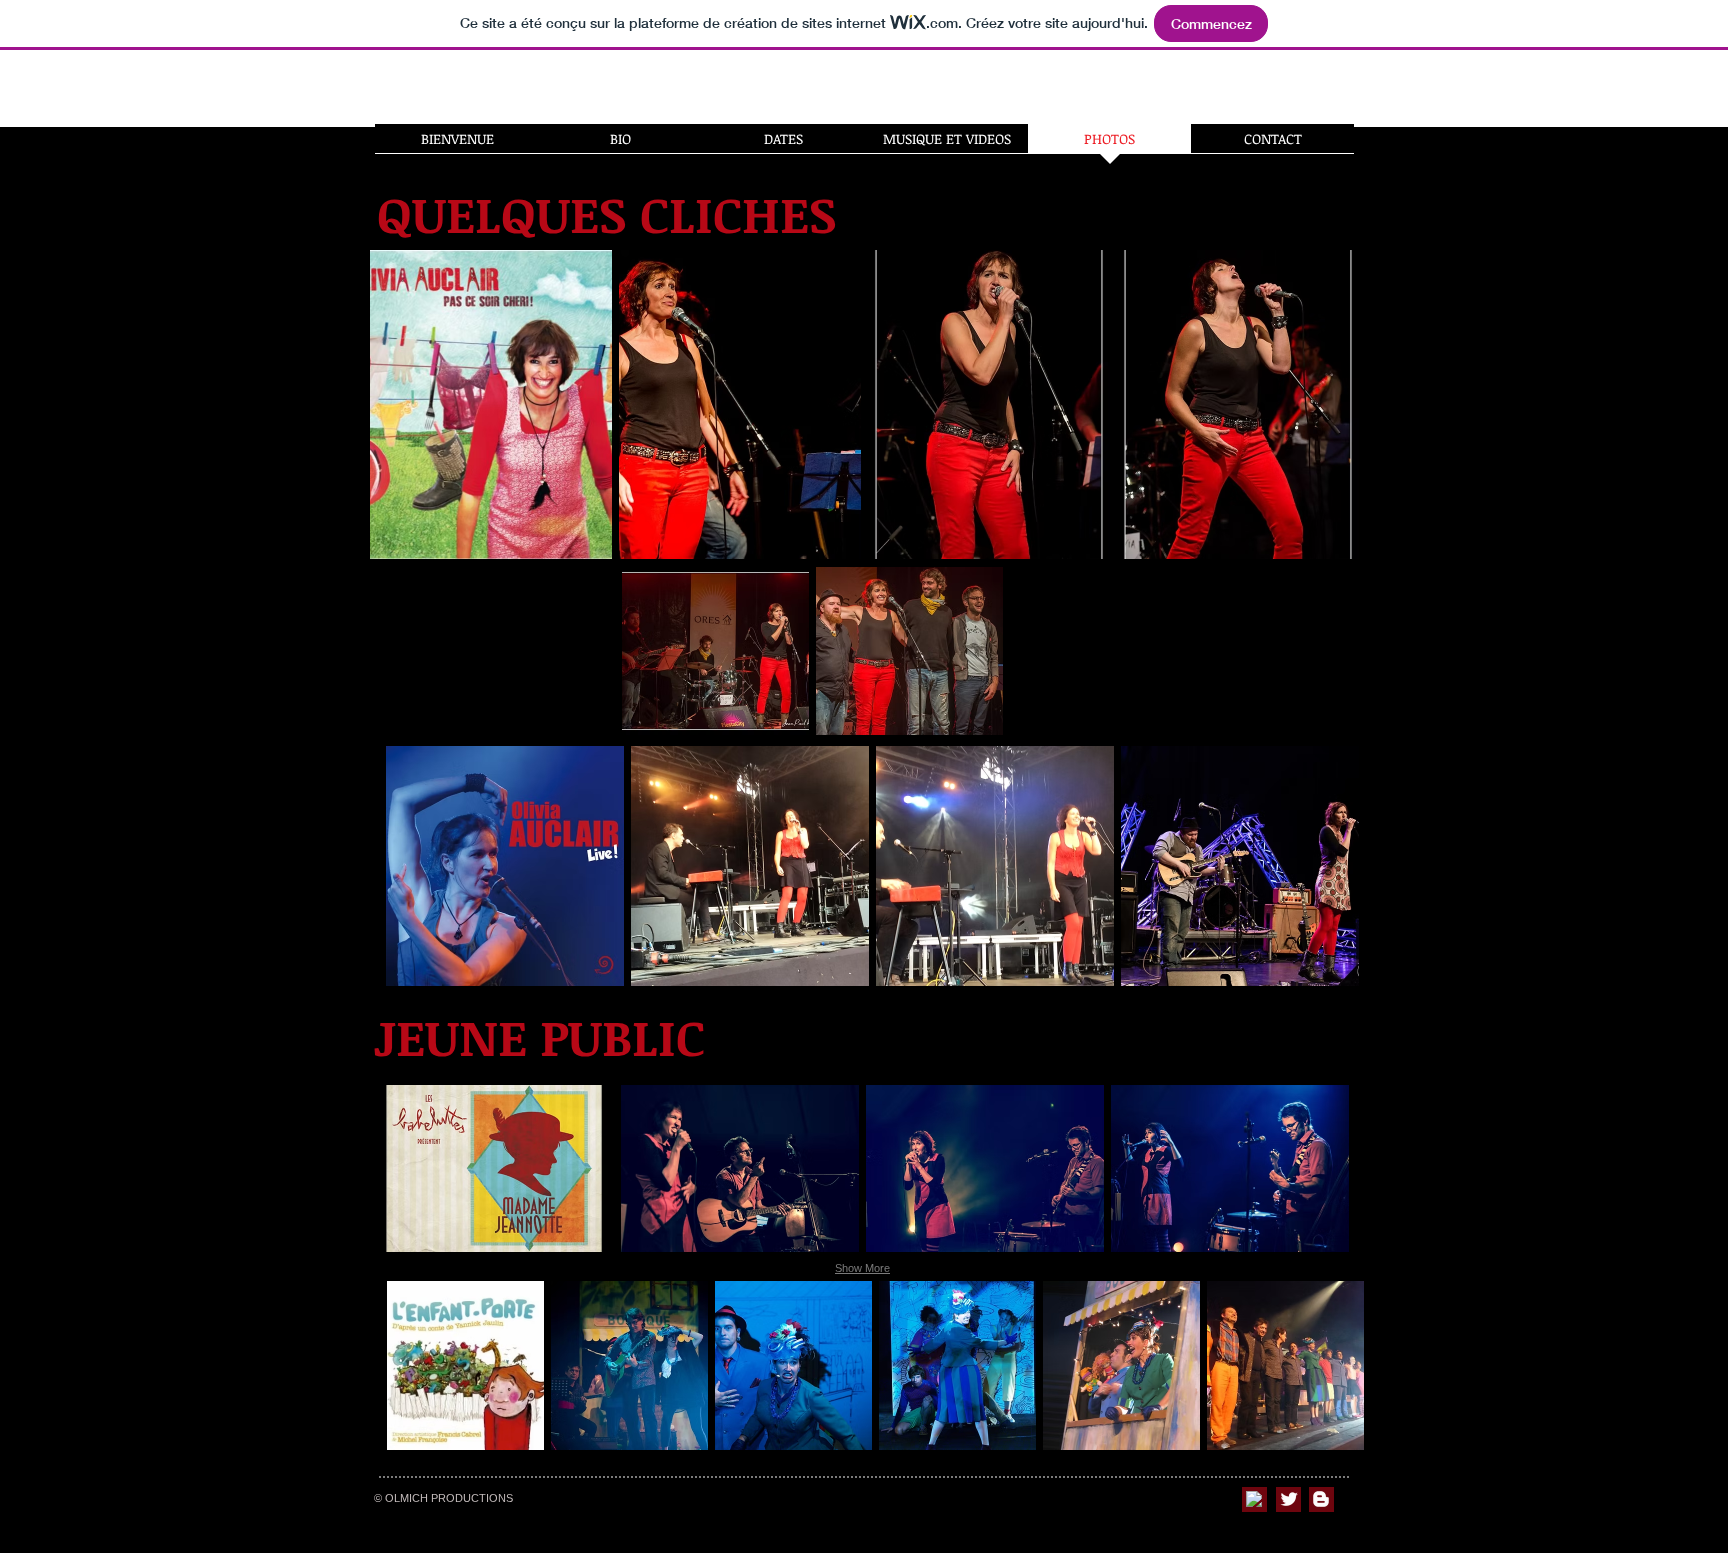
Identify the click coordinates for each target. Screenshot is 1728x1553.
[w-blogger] (1321, 1499)
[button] (505, 866)
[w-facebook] (1254, 1499)
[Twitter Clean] (1289, 1499)
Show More (862, 1268)
